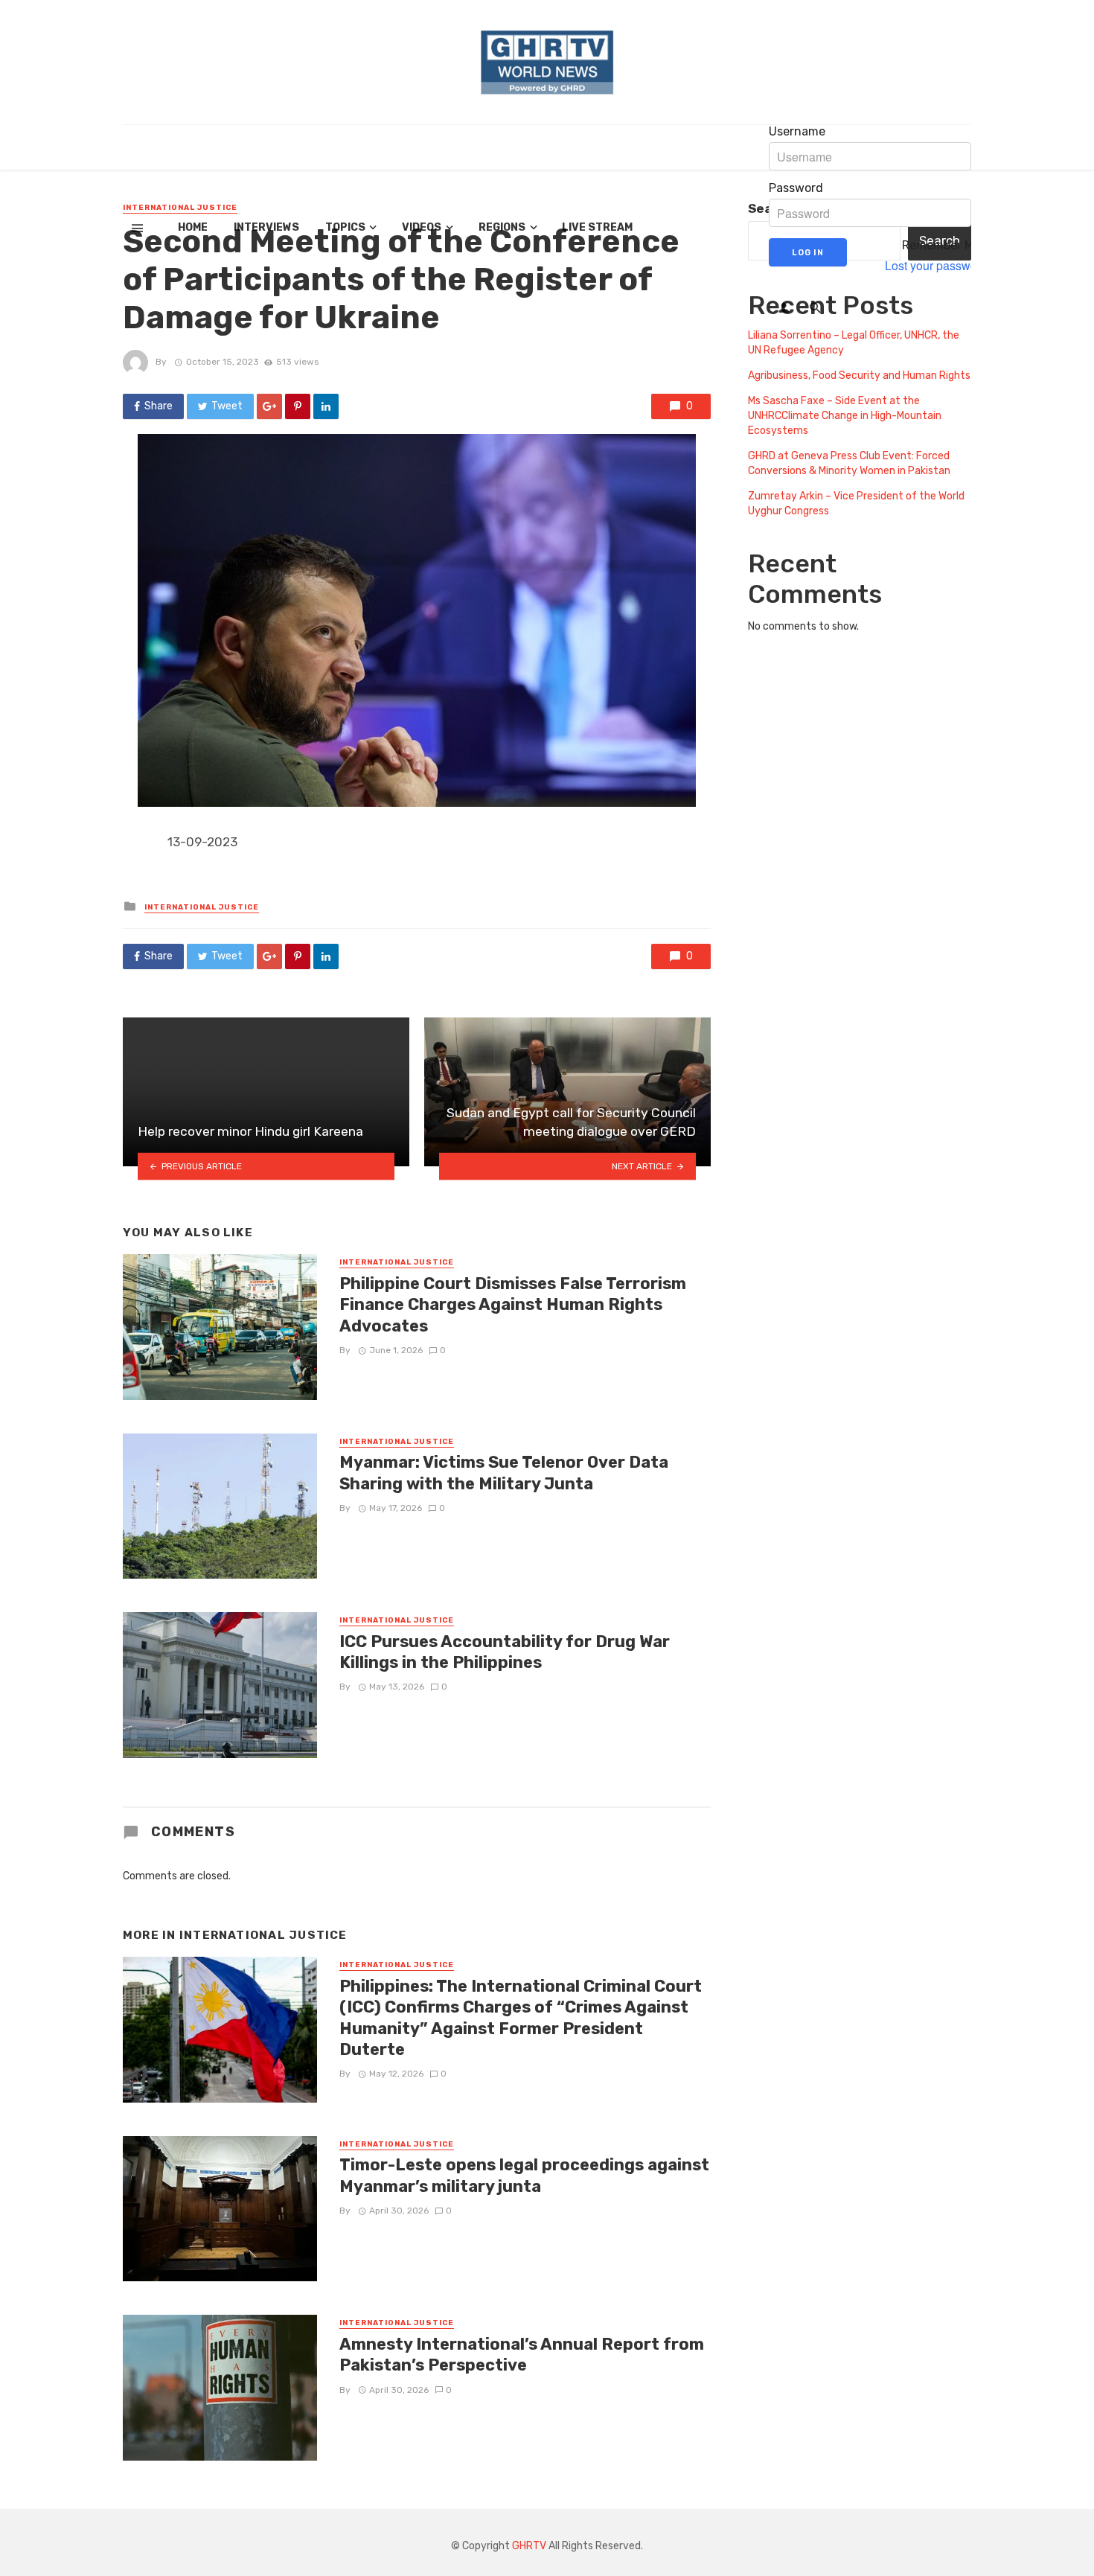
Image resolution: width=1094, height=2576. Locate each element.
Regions (502, 227)
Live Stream (597, 227)
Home (193, 227)
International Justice (202, 907)
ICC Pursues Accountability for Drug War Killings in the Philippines (505, 1652)
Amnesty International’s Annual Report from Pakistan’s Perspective (522, 2355)
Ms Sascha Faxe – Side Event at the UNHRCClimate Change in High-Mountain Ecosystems (845, 416)
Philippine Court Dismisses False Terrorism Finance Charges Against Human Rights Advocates (513, 1305)
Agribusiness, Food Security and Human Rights (859, 375)
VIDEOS (422, 227)
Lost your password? (940, 266)
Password (796, 188)
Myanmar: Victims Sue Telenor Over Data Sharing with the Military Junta (504, 1473)
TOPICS (345, 227)
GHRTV (529, 2546)
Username (797, 132)
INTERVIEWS (266, 227)
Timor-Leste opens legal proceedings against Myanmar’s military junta (524, 2175)
